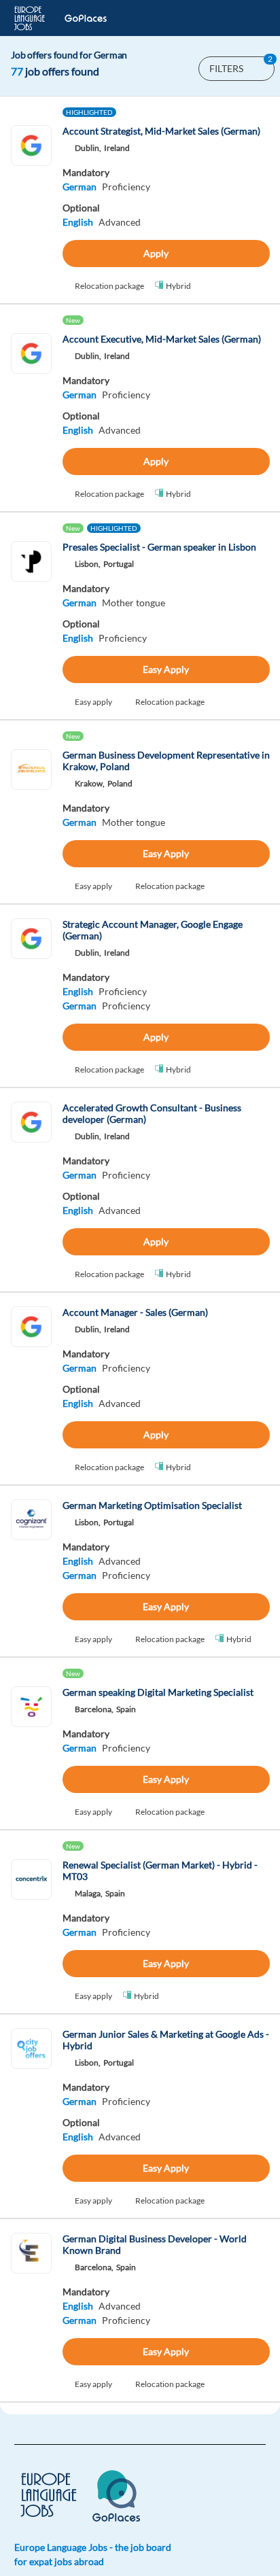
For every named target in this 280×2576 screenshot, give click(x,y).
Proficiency (126, 187)
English (78, 222)
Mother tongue (134, 603)
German (80, 187)
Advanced (120, 222)
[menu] (248, 18)
